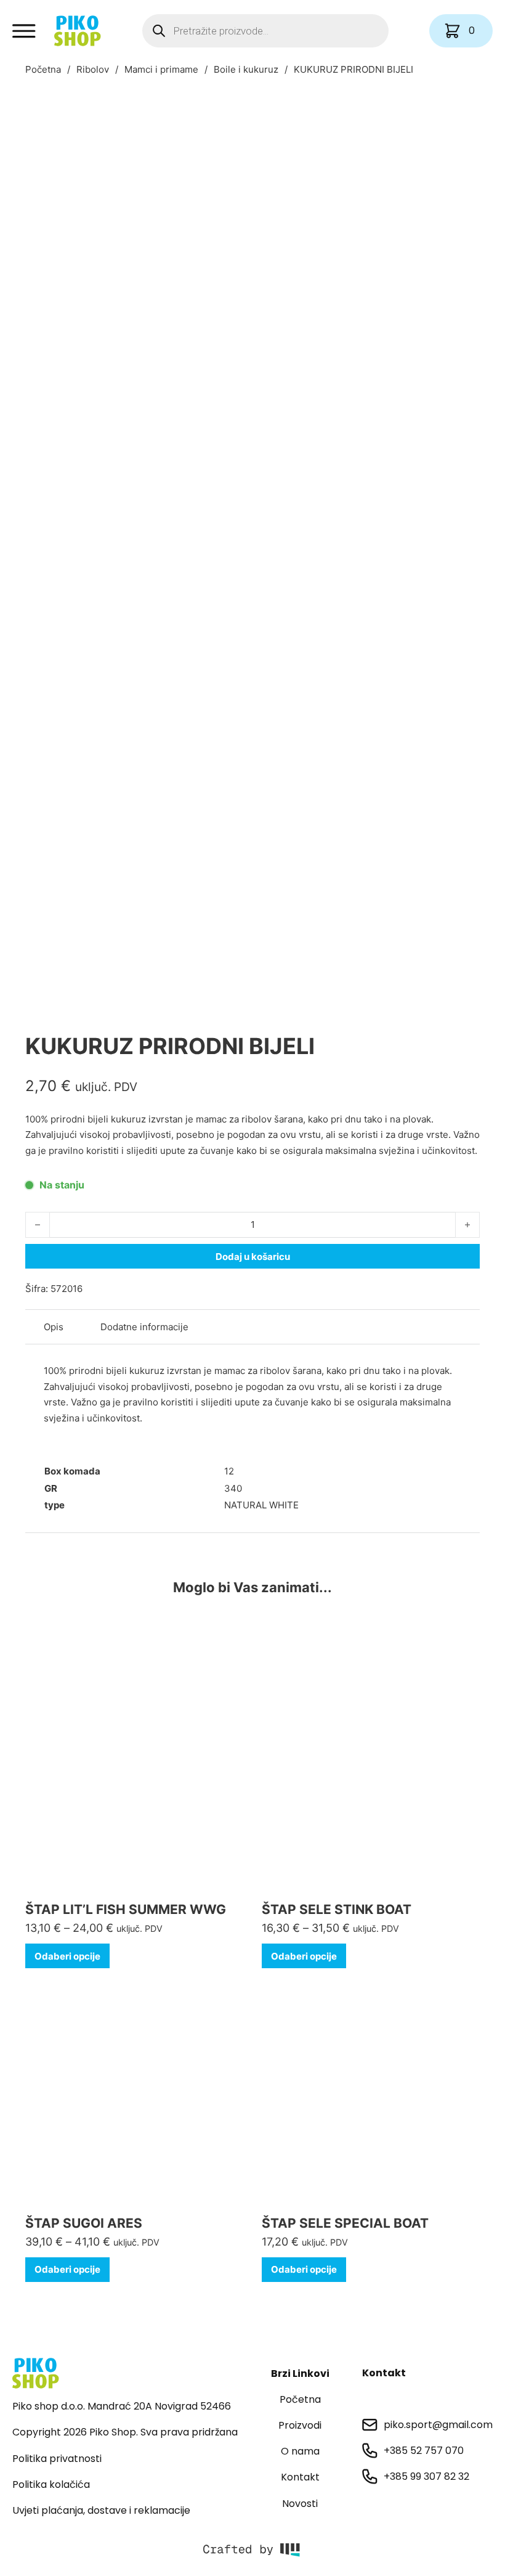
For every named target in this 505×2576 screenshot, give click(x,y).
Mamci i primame (161, 69)
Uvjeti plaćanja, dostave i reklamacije (101, 2510)
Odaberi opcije (67, 1956)
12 (229, 1471)
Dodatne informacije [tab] (144, 1327)
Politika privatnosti (57, 2459)
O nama (300, 2451)
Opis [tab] (54, 1327)
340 (233, 1488)
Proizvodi (300, 2425)
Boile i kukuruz (246, 69)
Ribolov (93, 69)
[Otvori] (24, 31)
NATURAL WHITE (261, 1505)
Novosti (300, 2504)
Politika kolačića (51, 2484)
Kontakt (300, 2477)
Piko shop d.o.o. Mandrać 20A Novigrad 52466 (122, 2406)
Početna (43, 69)
